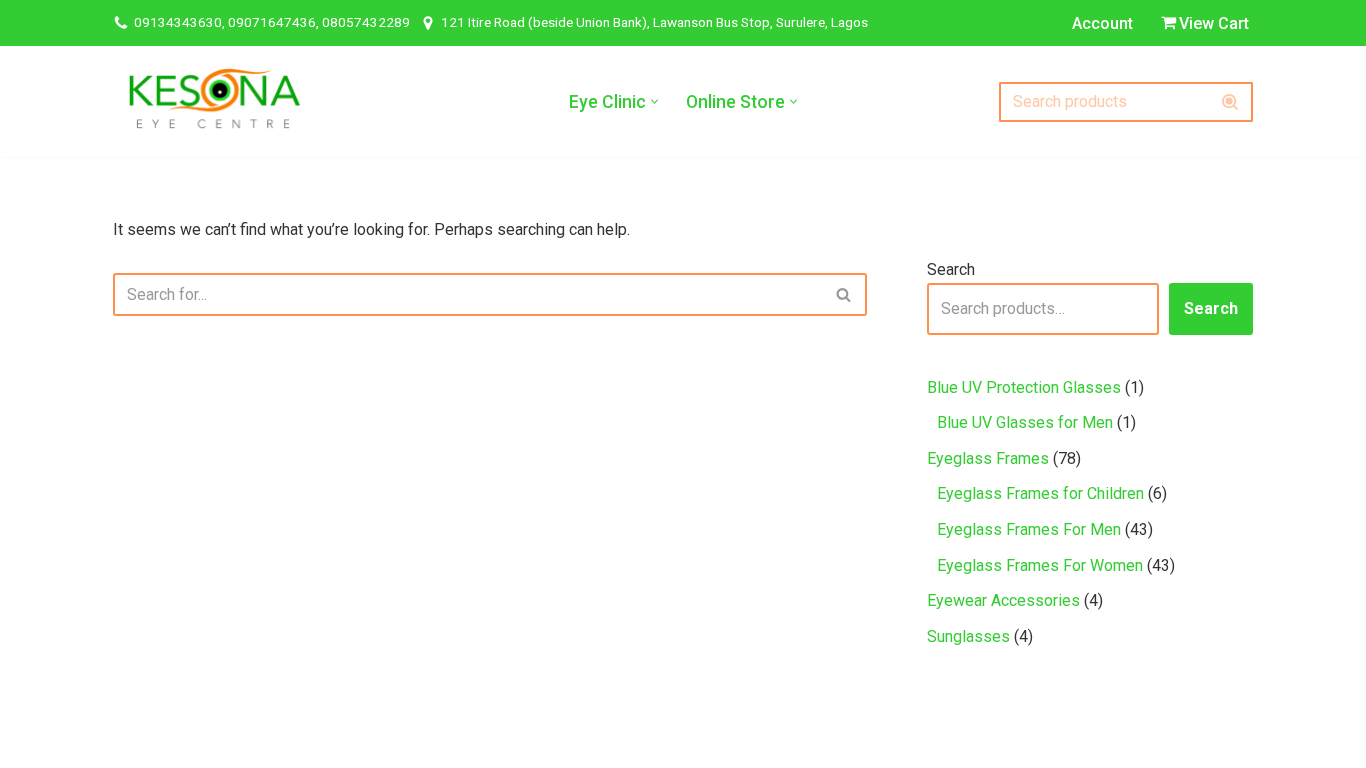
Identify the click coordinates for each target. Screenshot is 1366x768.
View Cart (1214, 23)
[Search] (1230, 102)
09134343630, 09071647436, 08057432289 (272, 22)
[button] (654, 101)
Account (1102, 23)
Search (951, 269)
